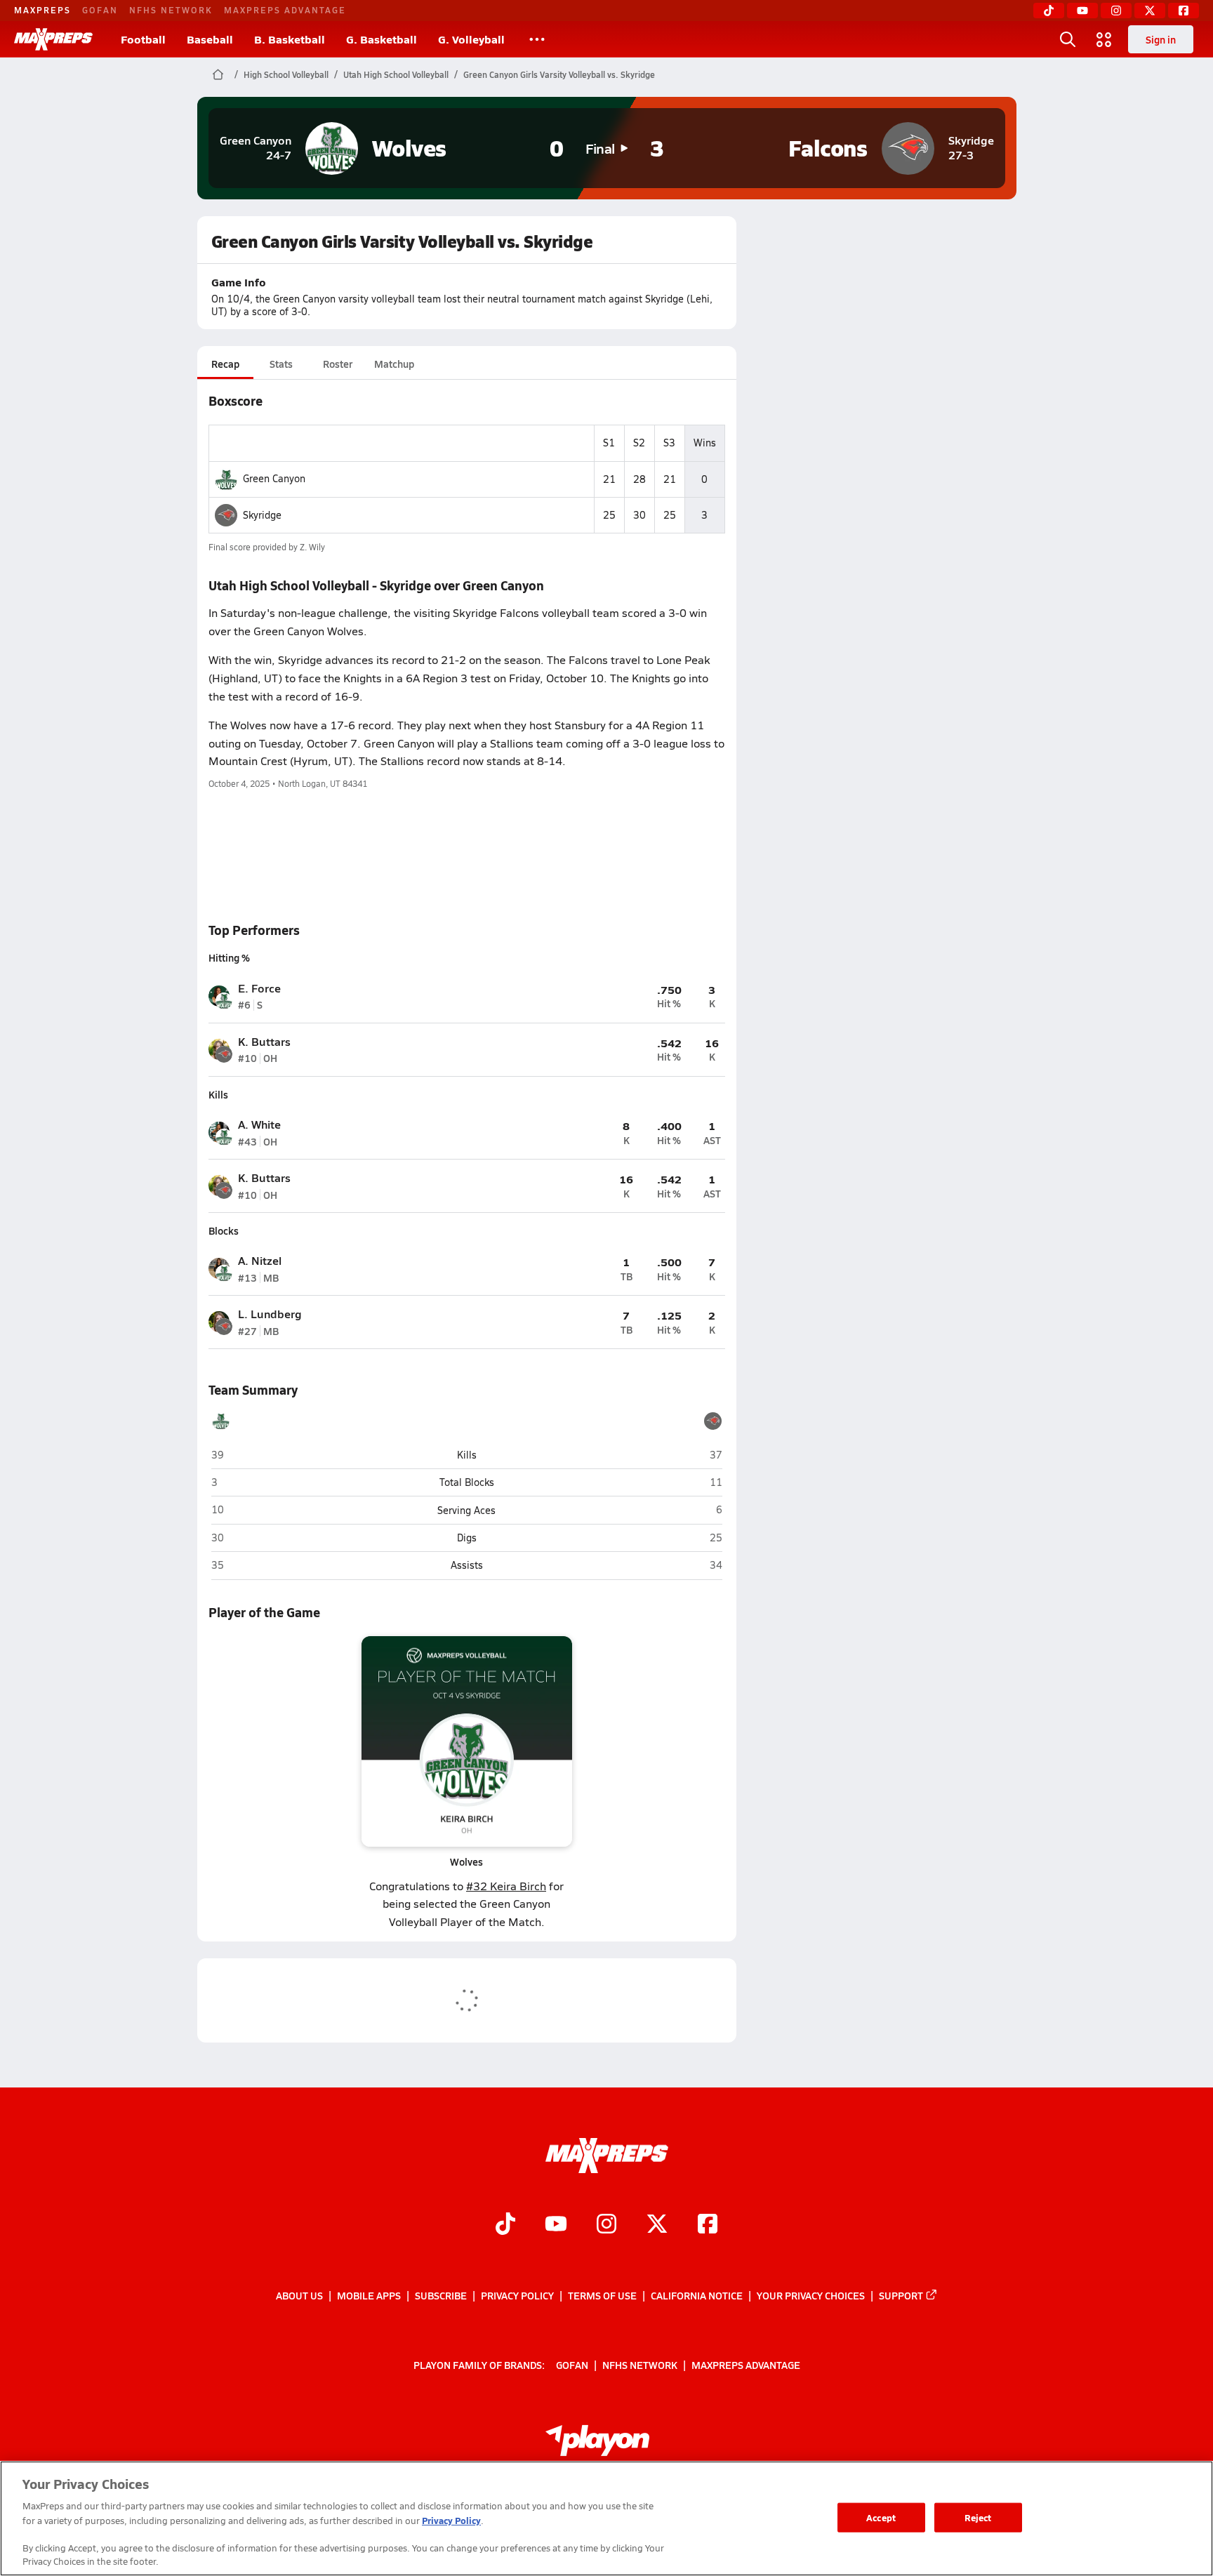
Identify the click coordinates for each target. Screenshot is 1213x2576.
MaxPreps (42, 10)
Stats (281, 364)
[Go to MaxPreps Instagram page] (606, 2226)
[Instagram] (1116, 11)
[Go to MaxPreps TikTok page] (505, 2226)
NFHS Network (171, 10)
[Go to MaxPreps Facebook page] (708, 2226)
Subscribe (441, 2295)
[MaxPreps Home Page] (218, 74)
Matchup (394, 364)
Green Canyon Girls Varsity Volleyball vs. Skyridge (559, 74)
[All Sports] (537, 39)
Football (143, 39)
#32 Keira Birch (506, 1886)
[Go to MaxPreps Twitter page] (657, 2226)
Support (901, 2295)
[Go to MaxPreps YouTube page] (556, 2226)
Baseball (210, 39)
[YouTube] (1082, 11)
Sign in (1161, 39)
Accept (881, 2517)
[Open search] (1068, 39)
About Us (299, 2295)
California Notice (697, 2295)
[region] (606, 2518)
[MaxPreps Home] (53, 39)
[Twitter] (1150, 11)
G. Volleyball (471, 39)
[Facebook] (1184, 11)
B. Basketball (290, 39)
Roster (338, 364)
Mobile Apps (369, 2295)
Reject (978, 2517)
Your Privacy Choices (811, 2295)
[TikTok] (1049, 11)
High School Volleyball (286, 74)
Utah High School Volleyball (396, 74)
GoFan (100, 10)
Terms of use (602, 2295)
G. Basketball (382, 39)
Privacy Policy (517, 2295)
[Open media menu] (1104, 39)
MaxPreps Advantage (285, 10)
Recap (225, 364)
